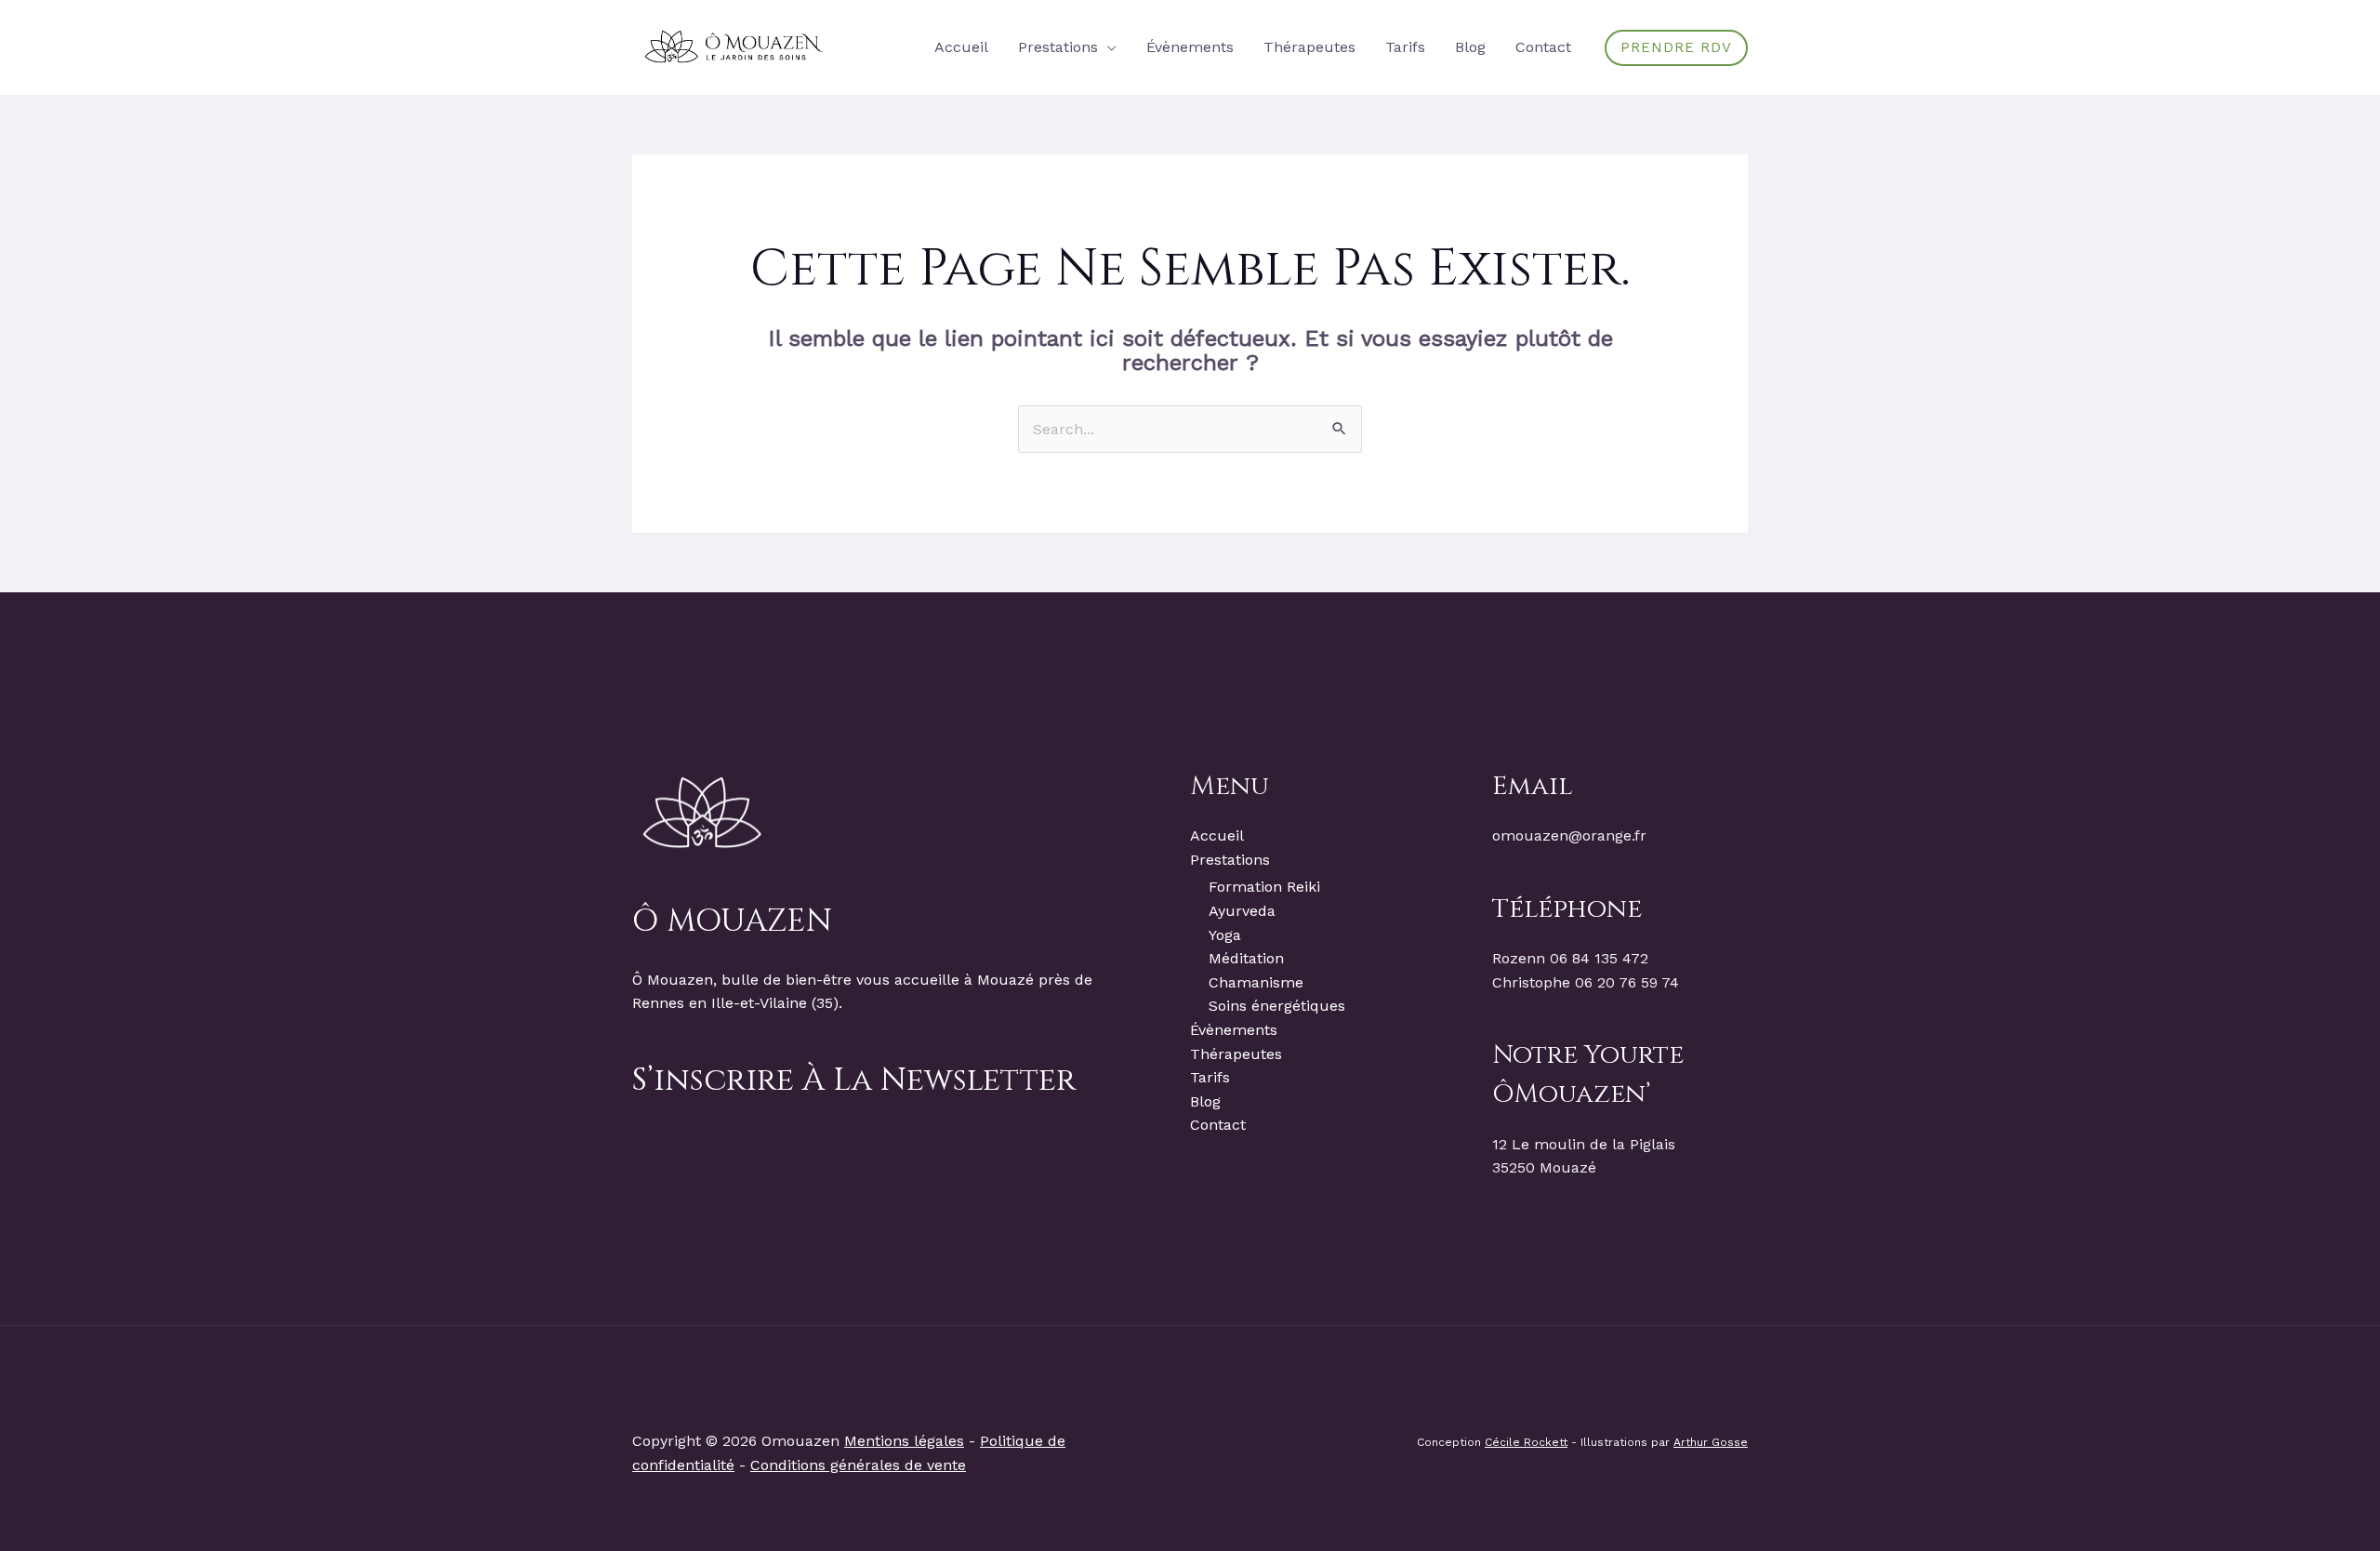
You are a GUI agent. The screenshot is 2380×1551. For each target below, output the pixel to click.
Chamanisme (1256, 982)
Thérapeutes (1236, 1054)
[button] (1107, 47)
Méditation (1246, 958)
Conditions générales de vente (858, 1465)
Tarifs (1210, 1077)
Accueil (1217, 835)
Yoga (1225, 935)
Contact (1218, 1125)
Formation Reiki (1264, 887)
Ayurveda (1242, 911)
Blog (1205, 1101)
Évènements (1234, 1030)
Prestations (1230, 860)
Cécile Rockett (1526, 1442)
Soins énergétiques (1277, 1006)
